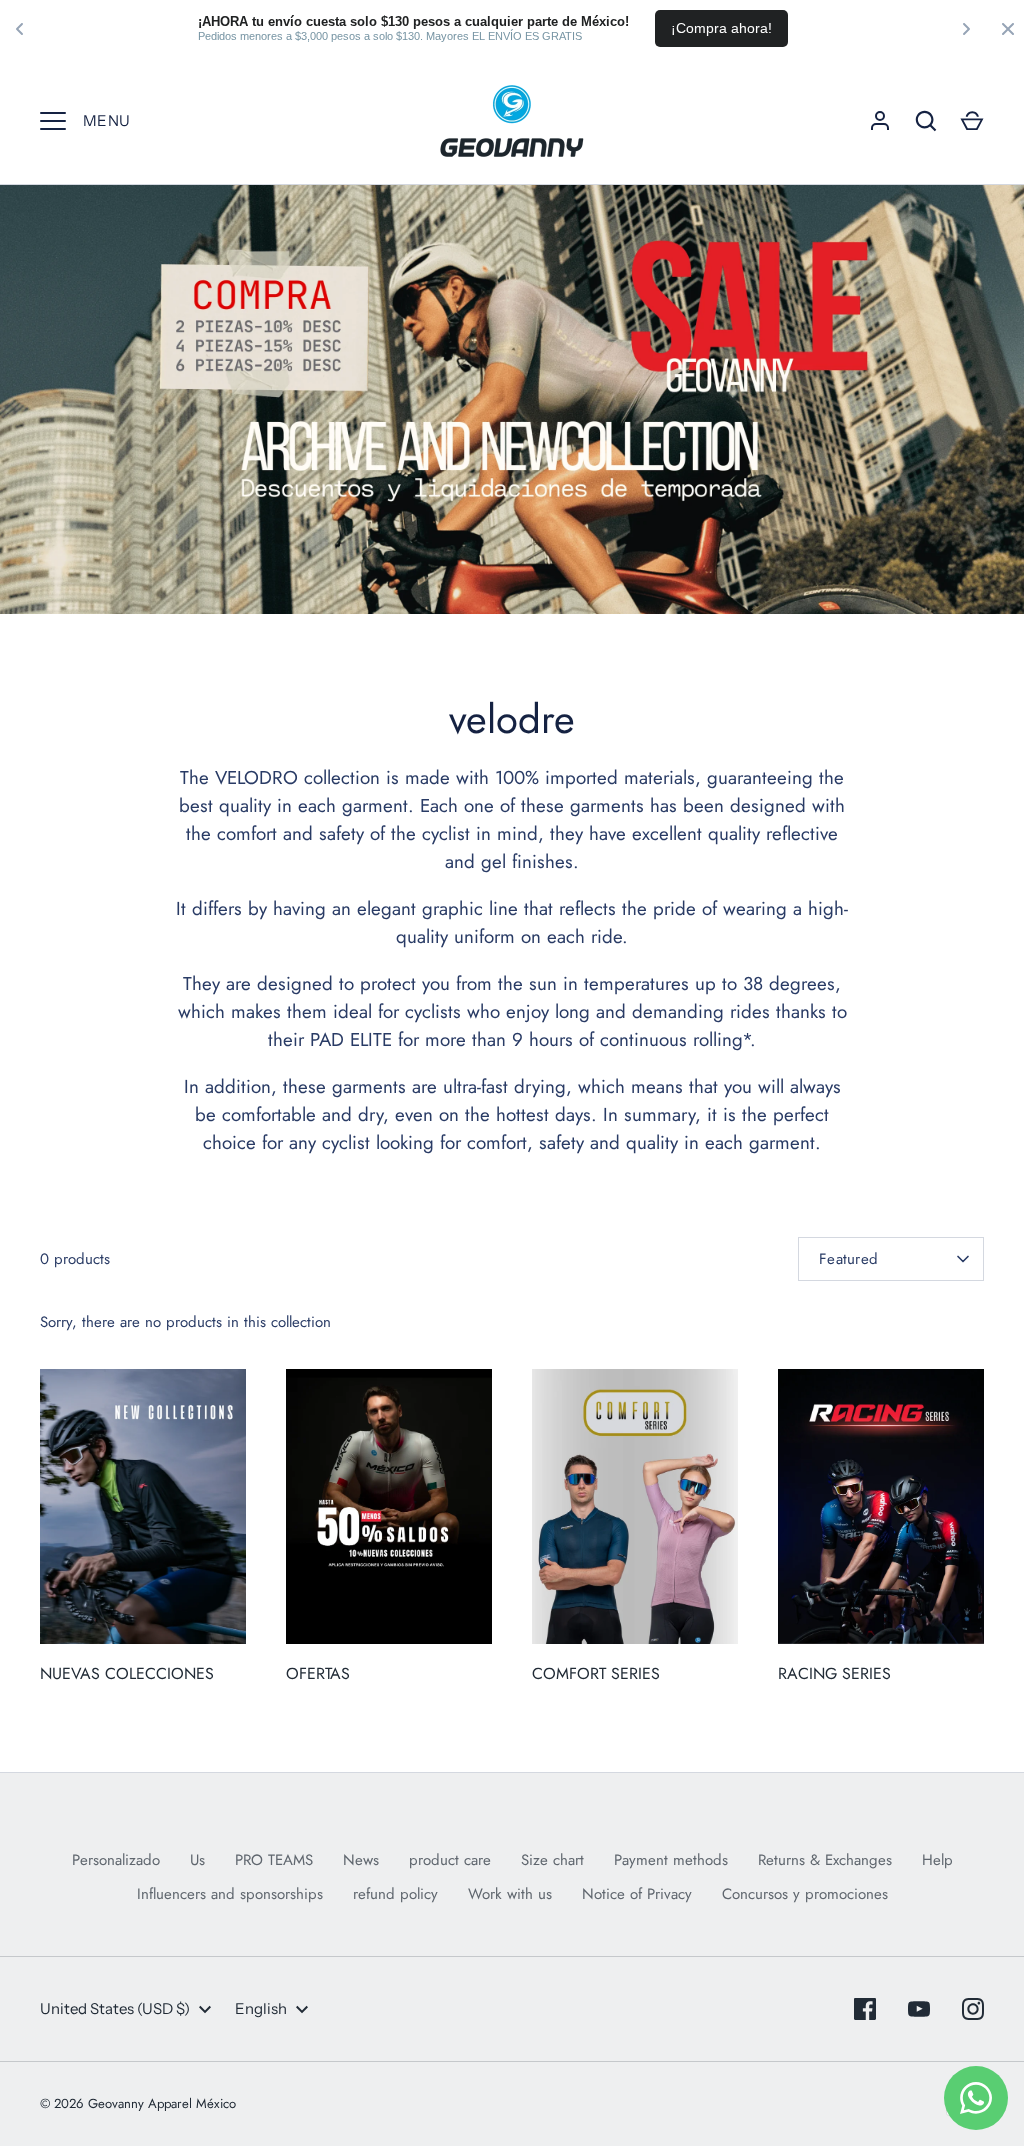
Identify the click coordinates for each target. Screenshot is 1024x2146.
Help (937, 1860)
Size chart (552, 1860)
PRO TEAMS (274, 1860)
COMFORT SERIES (596, 1673)
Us (197, 1860)
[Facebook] (865, 2009)
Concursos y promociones (805, 1894)
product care (450, 1860)
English (261, 2008)
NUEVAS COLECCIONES (127, 1673)
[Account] (880, 121)
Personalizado (116, 1860)
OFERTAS (318, 1673)
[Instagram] (973, 2009)
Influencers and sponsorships (230, 1894)
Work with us (510, 1894)
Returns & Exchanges (825, 1860)
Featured (848, 1259)
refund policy (395, 1894)
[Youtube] (919, 2009)
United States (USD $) (115, 2008)
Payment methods (671, 1860)
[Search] (926, 121)
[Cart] (972, 121)
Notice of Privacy (637, 1894)
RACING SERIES (834, 1673)
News (361, 1860)
